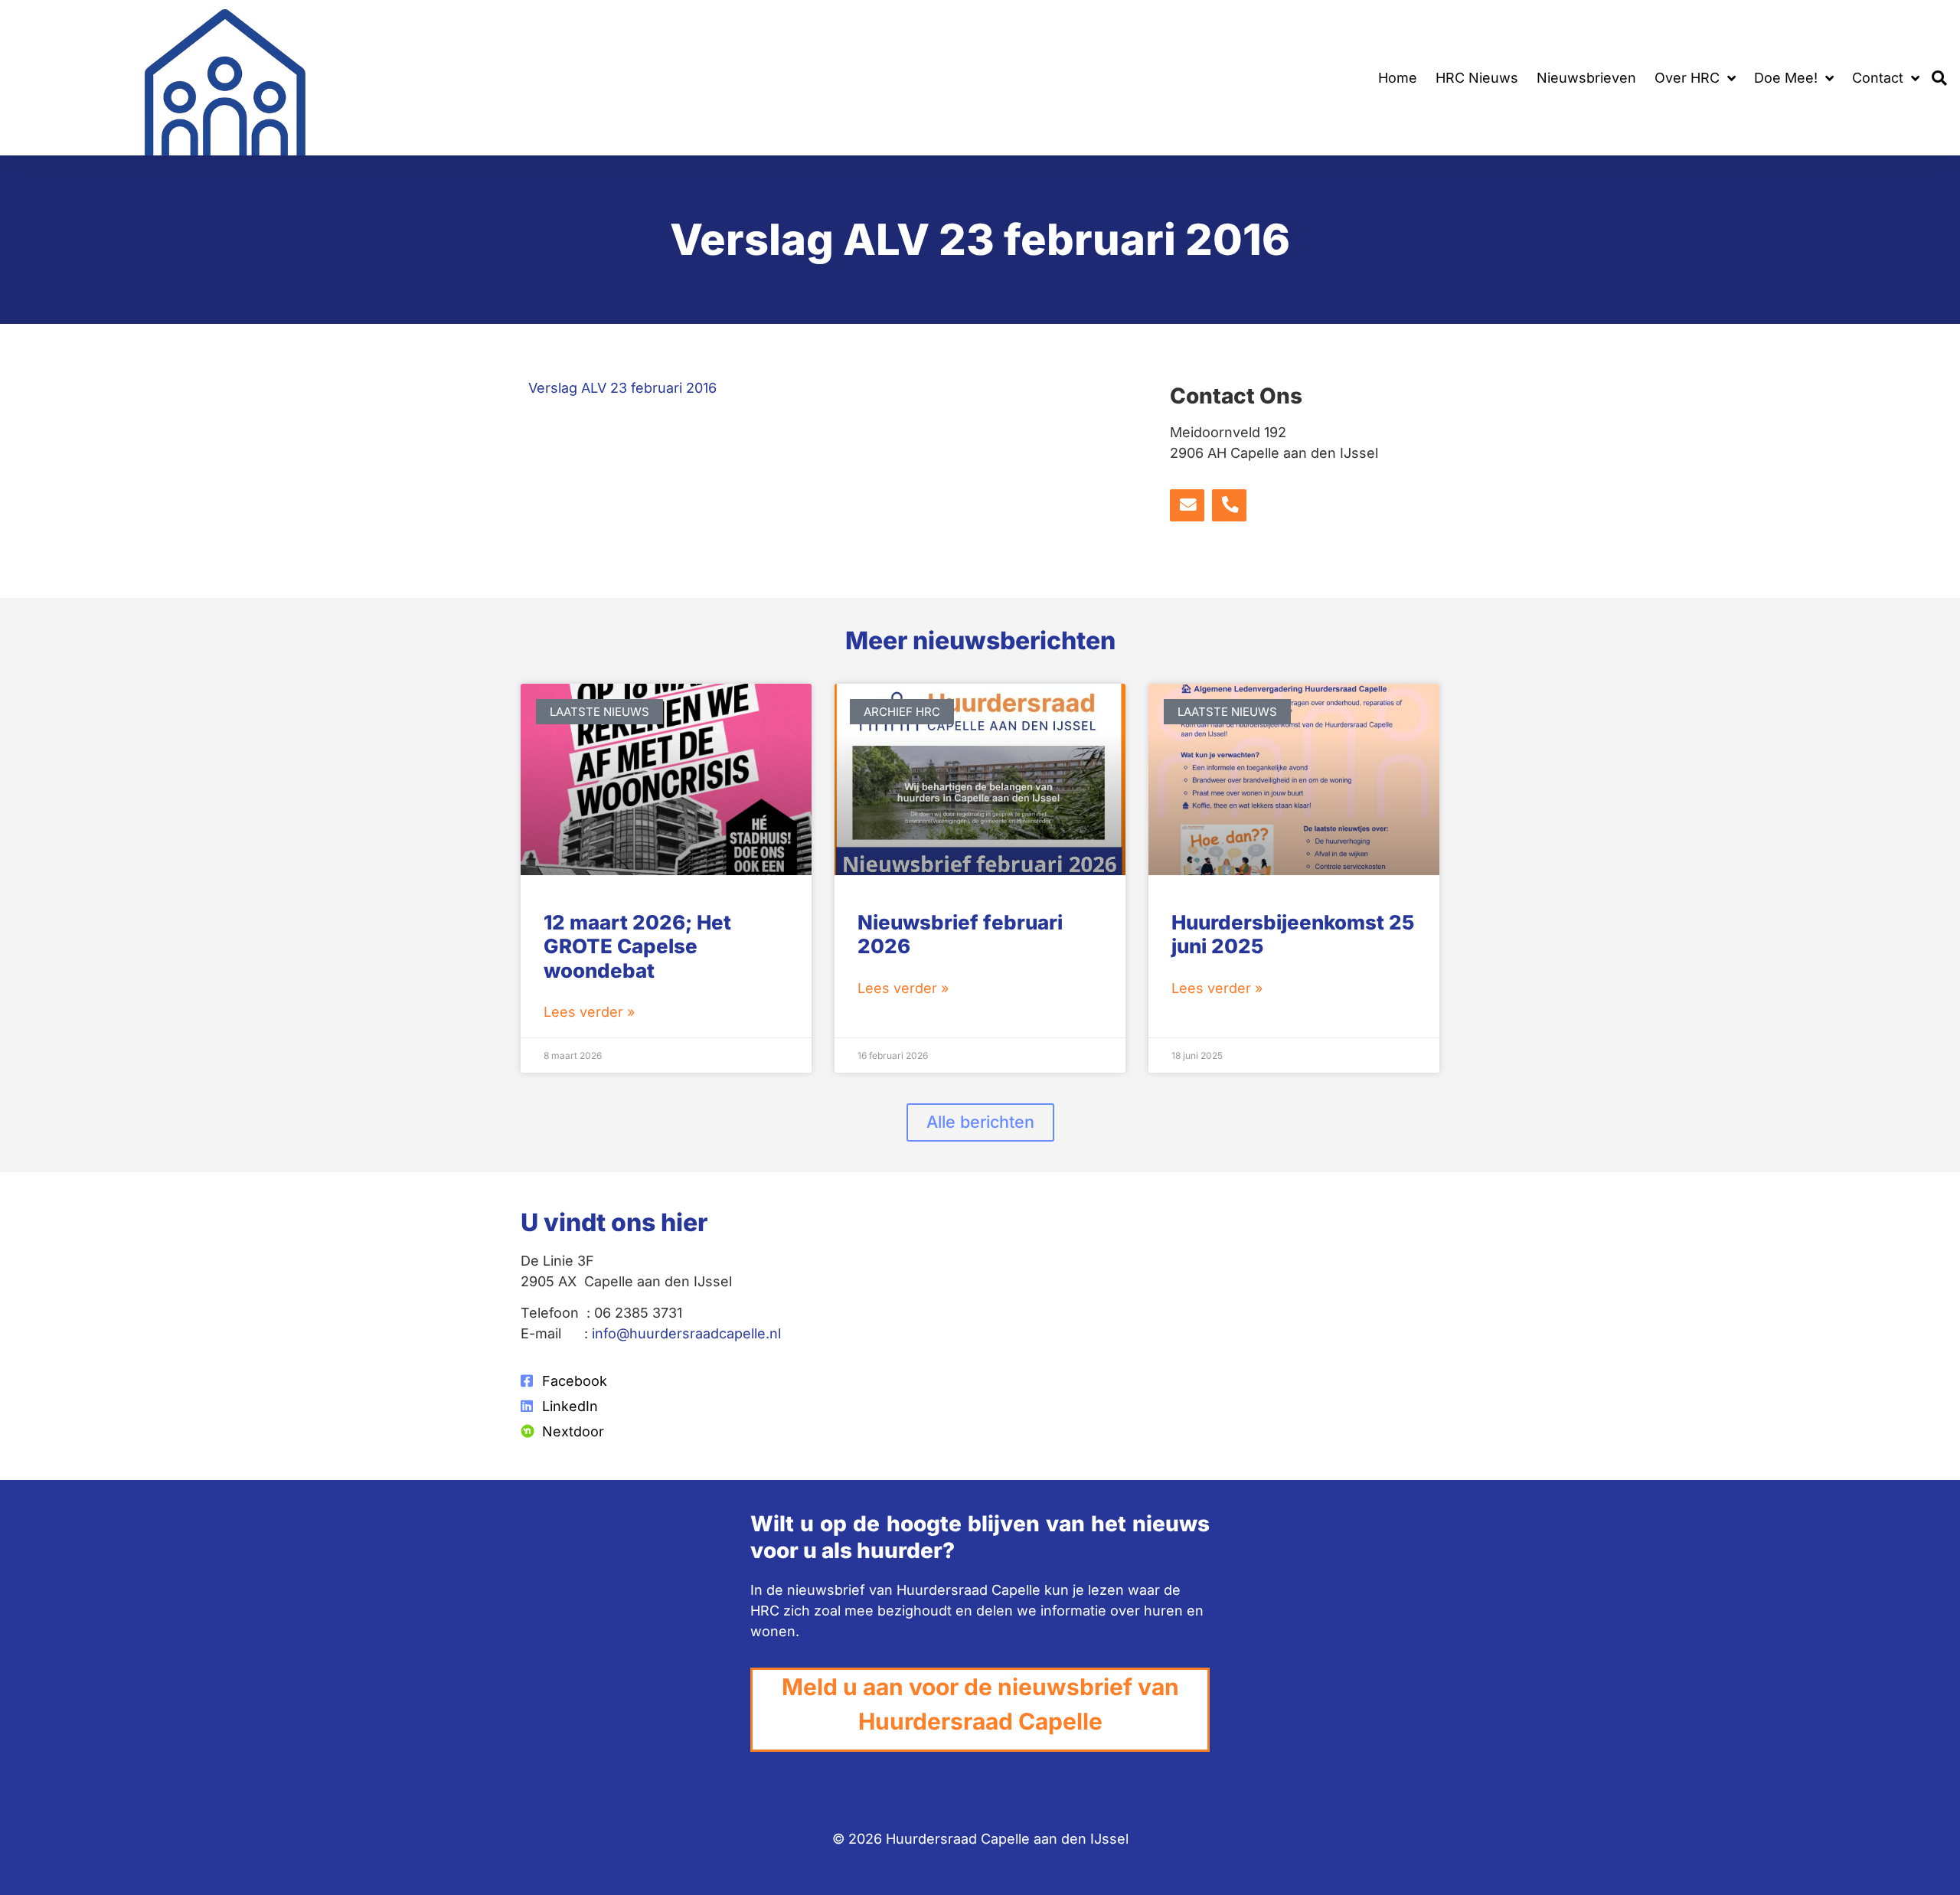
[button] (1940, 78)
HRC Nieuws (1477, 78)
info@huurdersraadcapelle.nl (686, 1333)
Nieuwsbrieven (1586, 78)
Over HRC (1687, 78)
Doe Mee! (1786, 78)
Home (1398, 78)
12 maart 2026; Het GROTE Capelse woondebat (637, 946)
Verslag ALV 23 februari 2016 (622, 388)
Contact (1878, 78)
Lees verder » (589, 1012)
